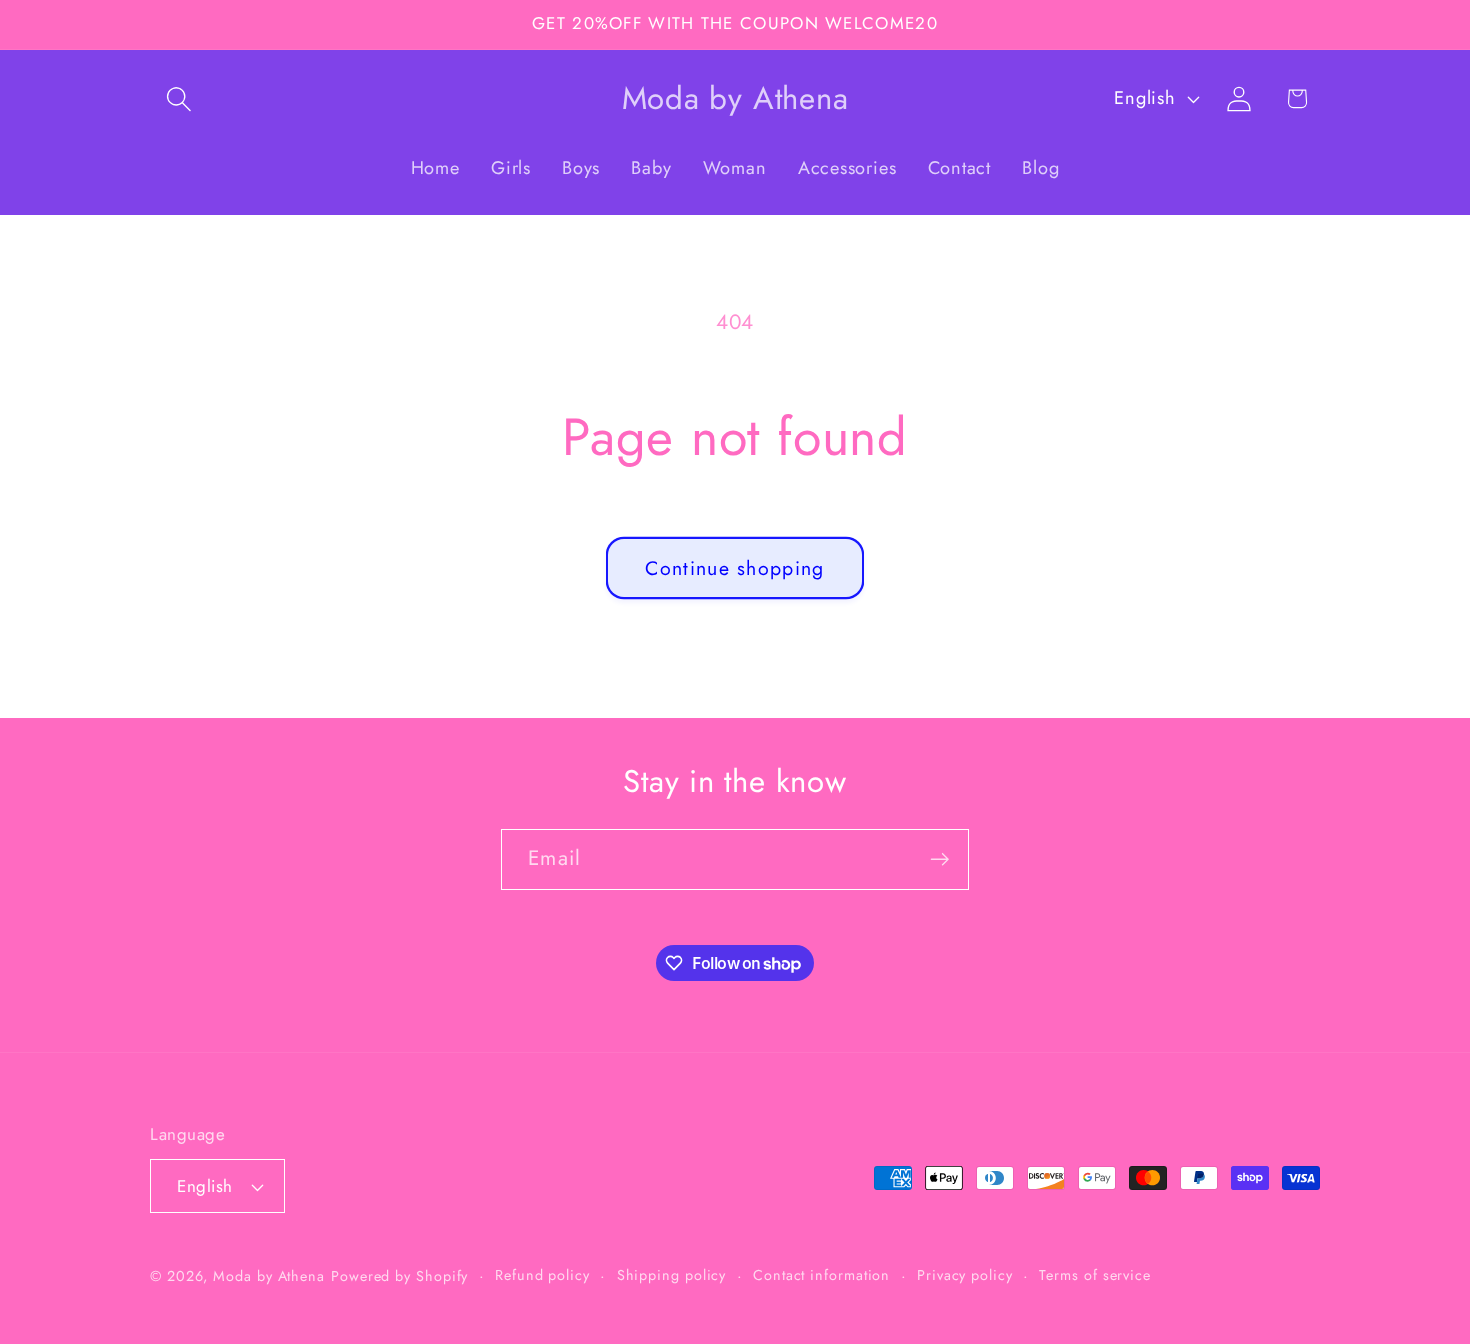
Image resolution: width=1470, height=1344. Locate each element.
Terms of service (1095, 1275)
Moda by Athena (269, 1276)
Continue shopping (734, 568)
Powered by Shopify (399, 1276)
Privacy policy (965, 1275)
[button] (178, 98)
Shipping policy (672, 1275)
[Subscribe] (939, 859)
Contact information (821, 1275)
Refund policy (542, 1275)
